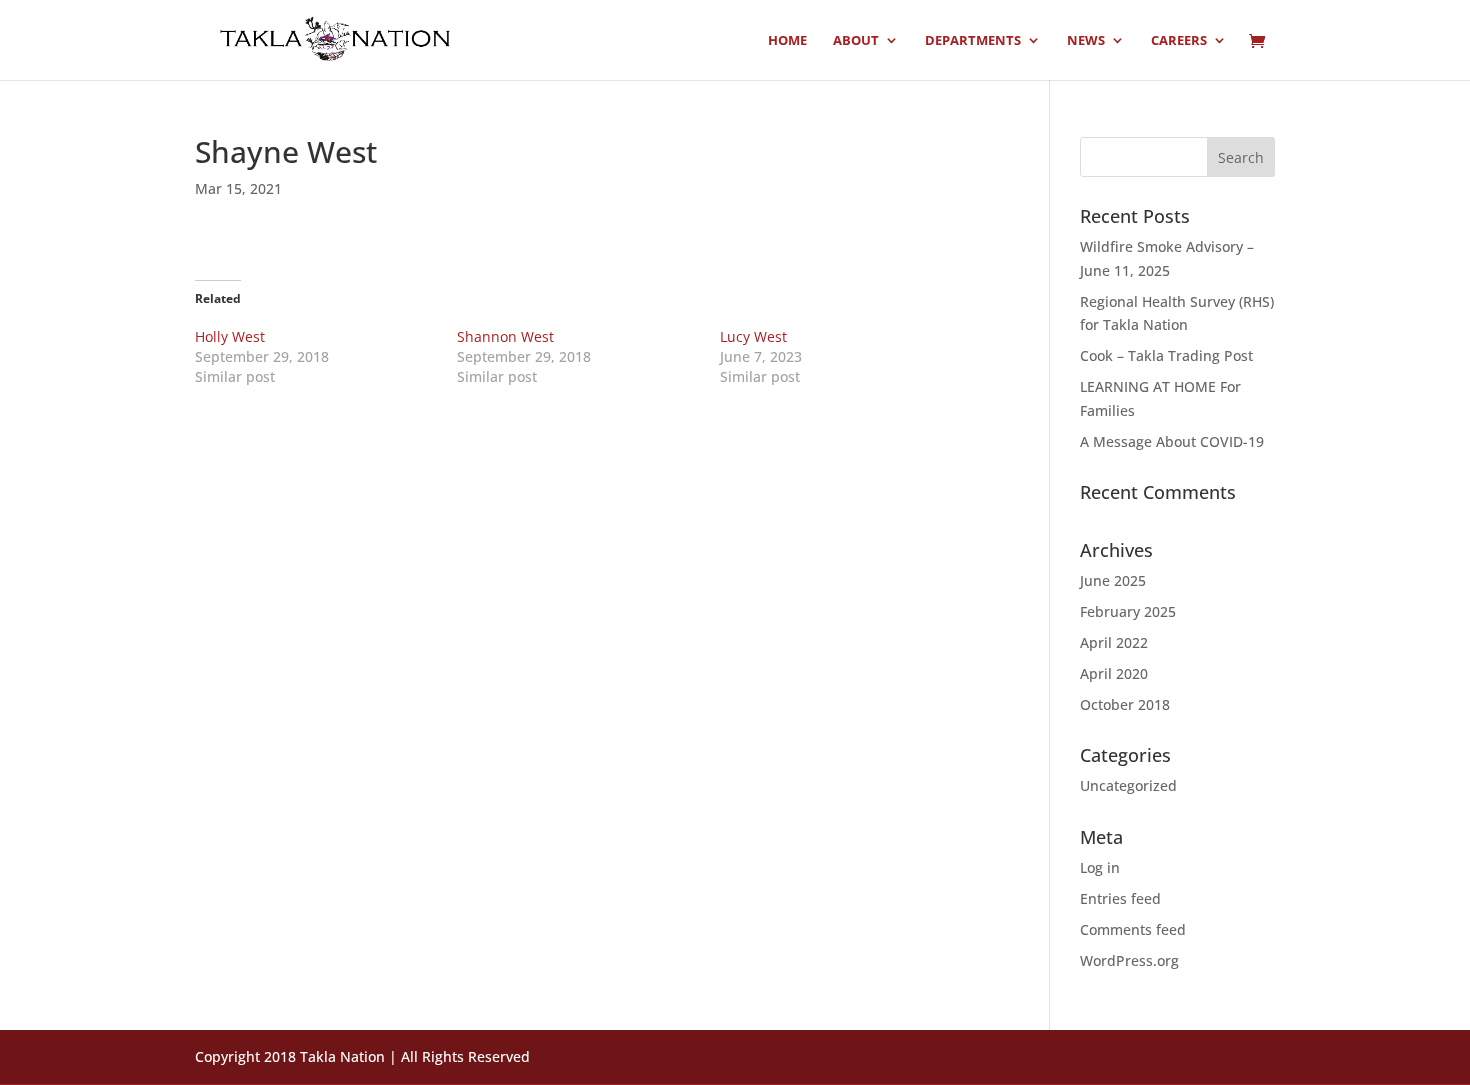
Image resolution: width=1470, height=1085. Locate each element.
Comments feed (1133, 929)
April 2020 (1114, 673)
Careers (1179, 41)
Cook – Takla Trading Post (1166, 355)
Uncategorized (1128, 785)
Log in (1100, 867)
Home (787, 41)
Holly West (230, 336)
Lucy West (753, 336)
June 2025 (1113, 580)
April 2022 (1114, 642)
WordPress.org (1129, 960)
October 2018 (1125, 704)
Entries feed (1120, 898)
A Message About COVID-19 (1172, 441)
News (1086, 41)
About (856, 41)
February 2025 (1128, 611)
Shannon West (505, 336)
